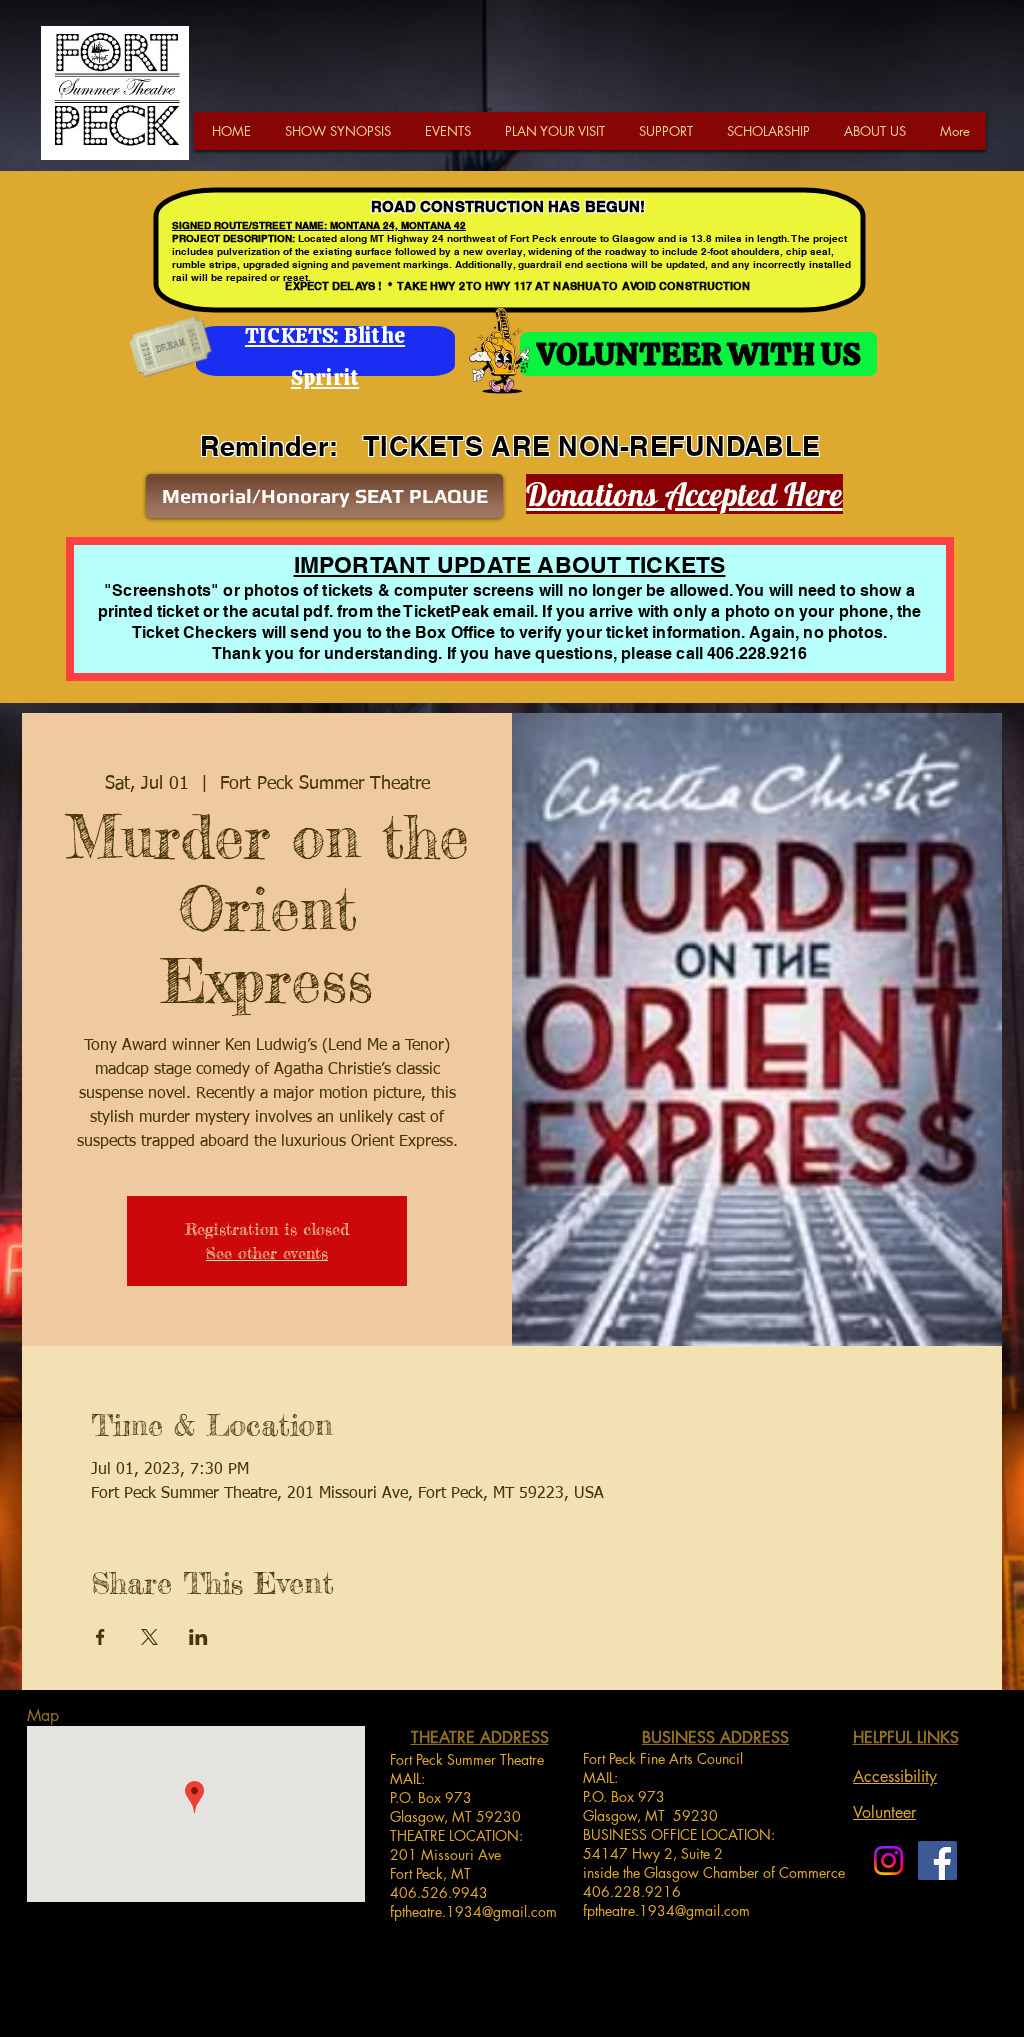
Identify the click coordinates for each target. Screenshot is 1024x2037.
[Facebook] (937, 1860)
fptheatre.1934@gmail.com (473, 1911)
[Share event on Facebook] (100, 1637)
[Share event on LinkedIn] (198, 1637)
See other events (267, 1253)
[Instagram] (888, 1860)
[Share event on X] (149, 1637)
